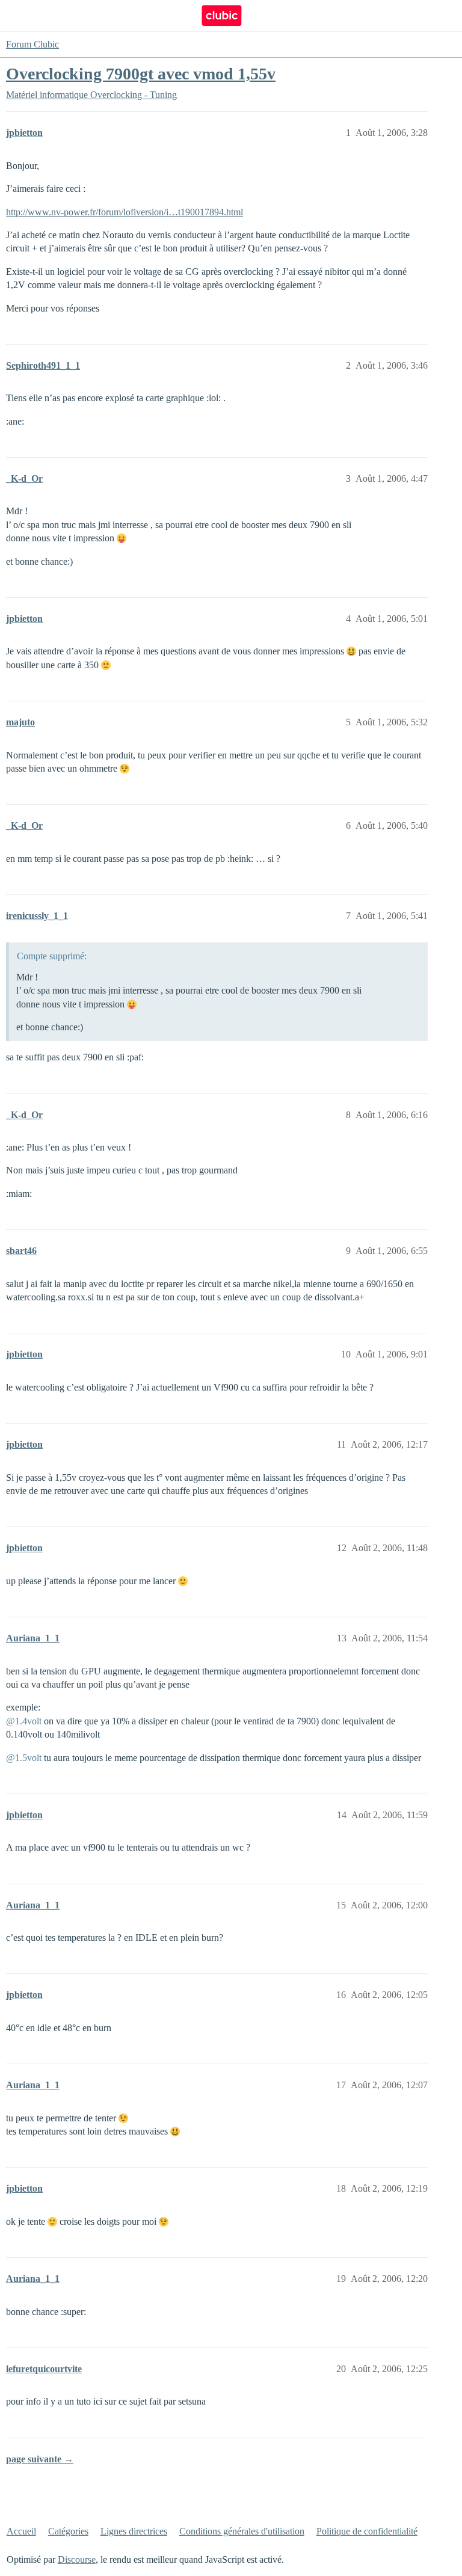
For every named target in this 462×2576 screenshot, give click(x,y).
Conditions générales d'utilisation (242, 2531)
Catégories (68, 2531)
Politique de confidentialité (367, 2531)
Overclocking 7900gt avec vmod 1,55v (141, 74)
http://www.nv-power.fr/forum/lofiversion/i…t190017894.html (125, 212)
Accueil (21, 2531)
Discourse (77, 2559)
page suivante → (40, 2459)
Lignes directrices (134, 2531)
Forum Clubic (32, 44)
